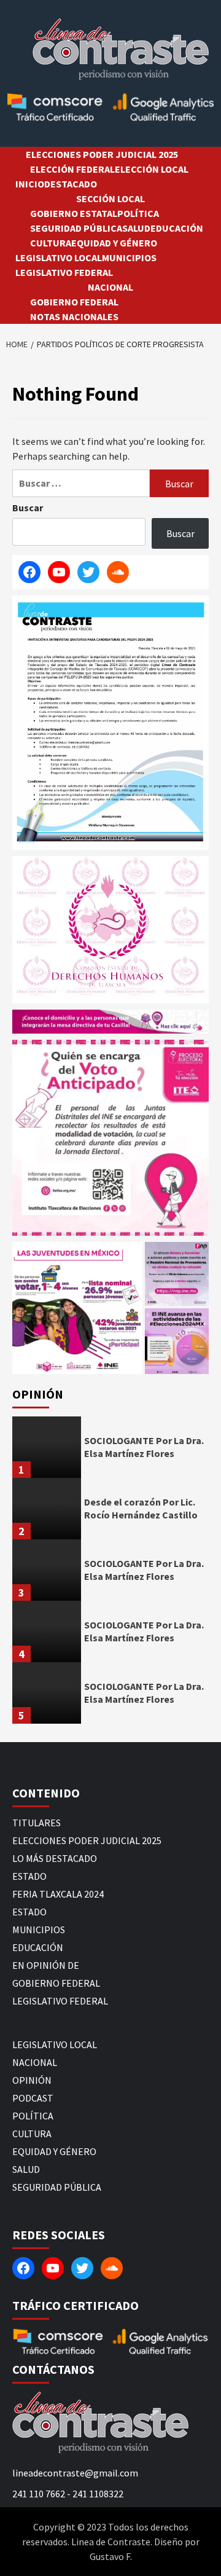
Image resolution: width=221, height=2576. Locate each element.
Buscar (28, 508)
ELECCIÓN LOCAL (152, 169)
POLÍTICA (138, 213)
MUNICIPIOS (129, 257)
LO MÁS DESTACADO (55, 1858)
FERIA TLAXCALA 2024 (58, 1894)
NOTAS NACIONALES (74, 316)
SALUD (136, 228)
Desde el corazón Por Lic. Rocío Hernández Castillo (141, 1508)
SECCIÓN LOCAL (110, 198)
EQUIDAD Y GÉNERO (114, 243)
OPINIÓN (32, 2080)
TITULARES (37, 1823)
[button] (77, 1308)
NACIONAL (110, 287)
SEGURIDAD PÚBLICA (76, 228)
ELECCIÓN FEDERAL (72, 169)
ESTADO (29, 1876)
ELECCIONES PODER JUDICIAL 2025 (102, 154)
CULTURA (51, 243)
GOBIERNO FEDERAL (74, 302)
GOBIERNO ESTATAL (74, 213)
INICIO (30, 184)
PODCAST (33, 2098)
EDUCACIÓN (177, 228)
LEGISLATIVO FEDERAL (64, 272)
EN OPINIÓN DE (46, 1965)
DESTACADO (71, 184)
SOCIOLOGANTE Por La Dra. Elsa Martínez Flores (144, 1447)
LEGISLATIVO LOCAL (59, 257)
